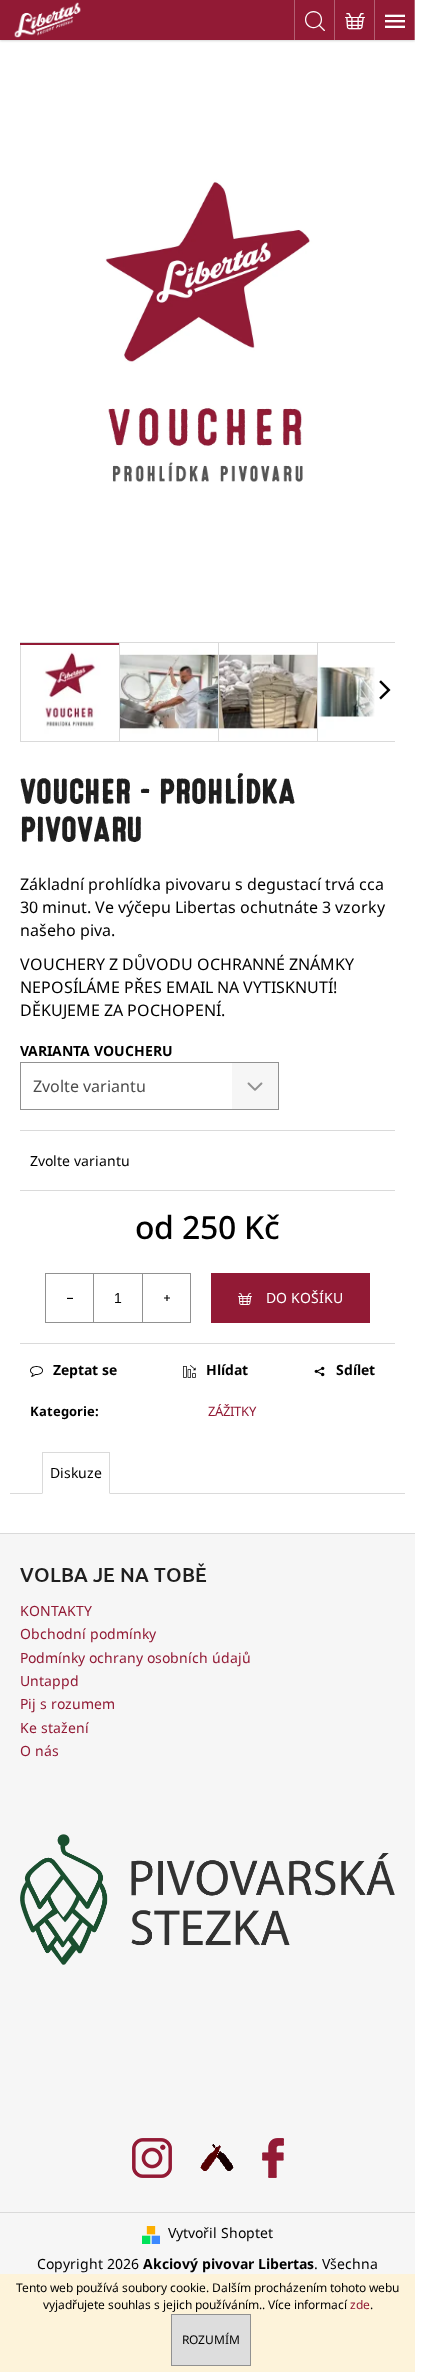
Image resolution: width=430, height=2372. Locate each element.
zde (360, 2304)
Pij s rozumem (67, 1703)
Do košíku (304, 1297)
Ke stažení (54, 1727)
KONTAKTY (56, 1610)
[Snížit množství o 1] (70, 1298)
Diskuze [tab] (76, 1472)
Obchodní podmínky (88, 1633)
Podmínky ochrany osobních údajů (135, 1657)
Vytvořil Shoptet (220, 2232)
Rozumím (211, 2339)
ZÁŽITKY (232, 1411)
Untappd (49, 1680)
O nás (39, 1750)
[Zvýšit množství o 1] (166, 1298)
